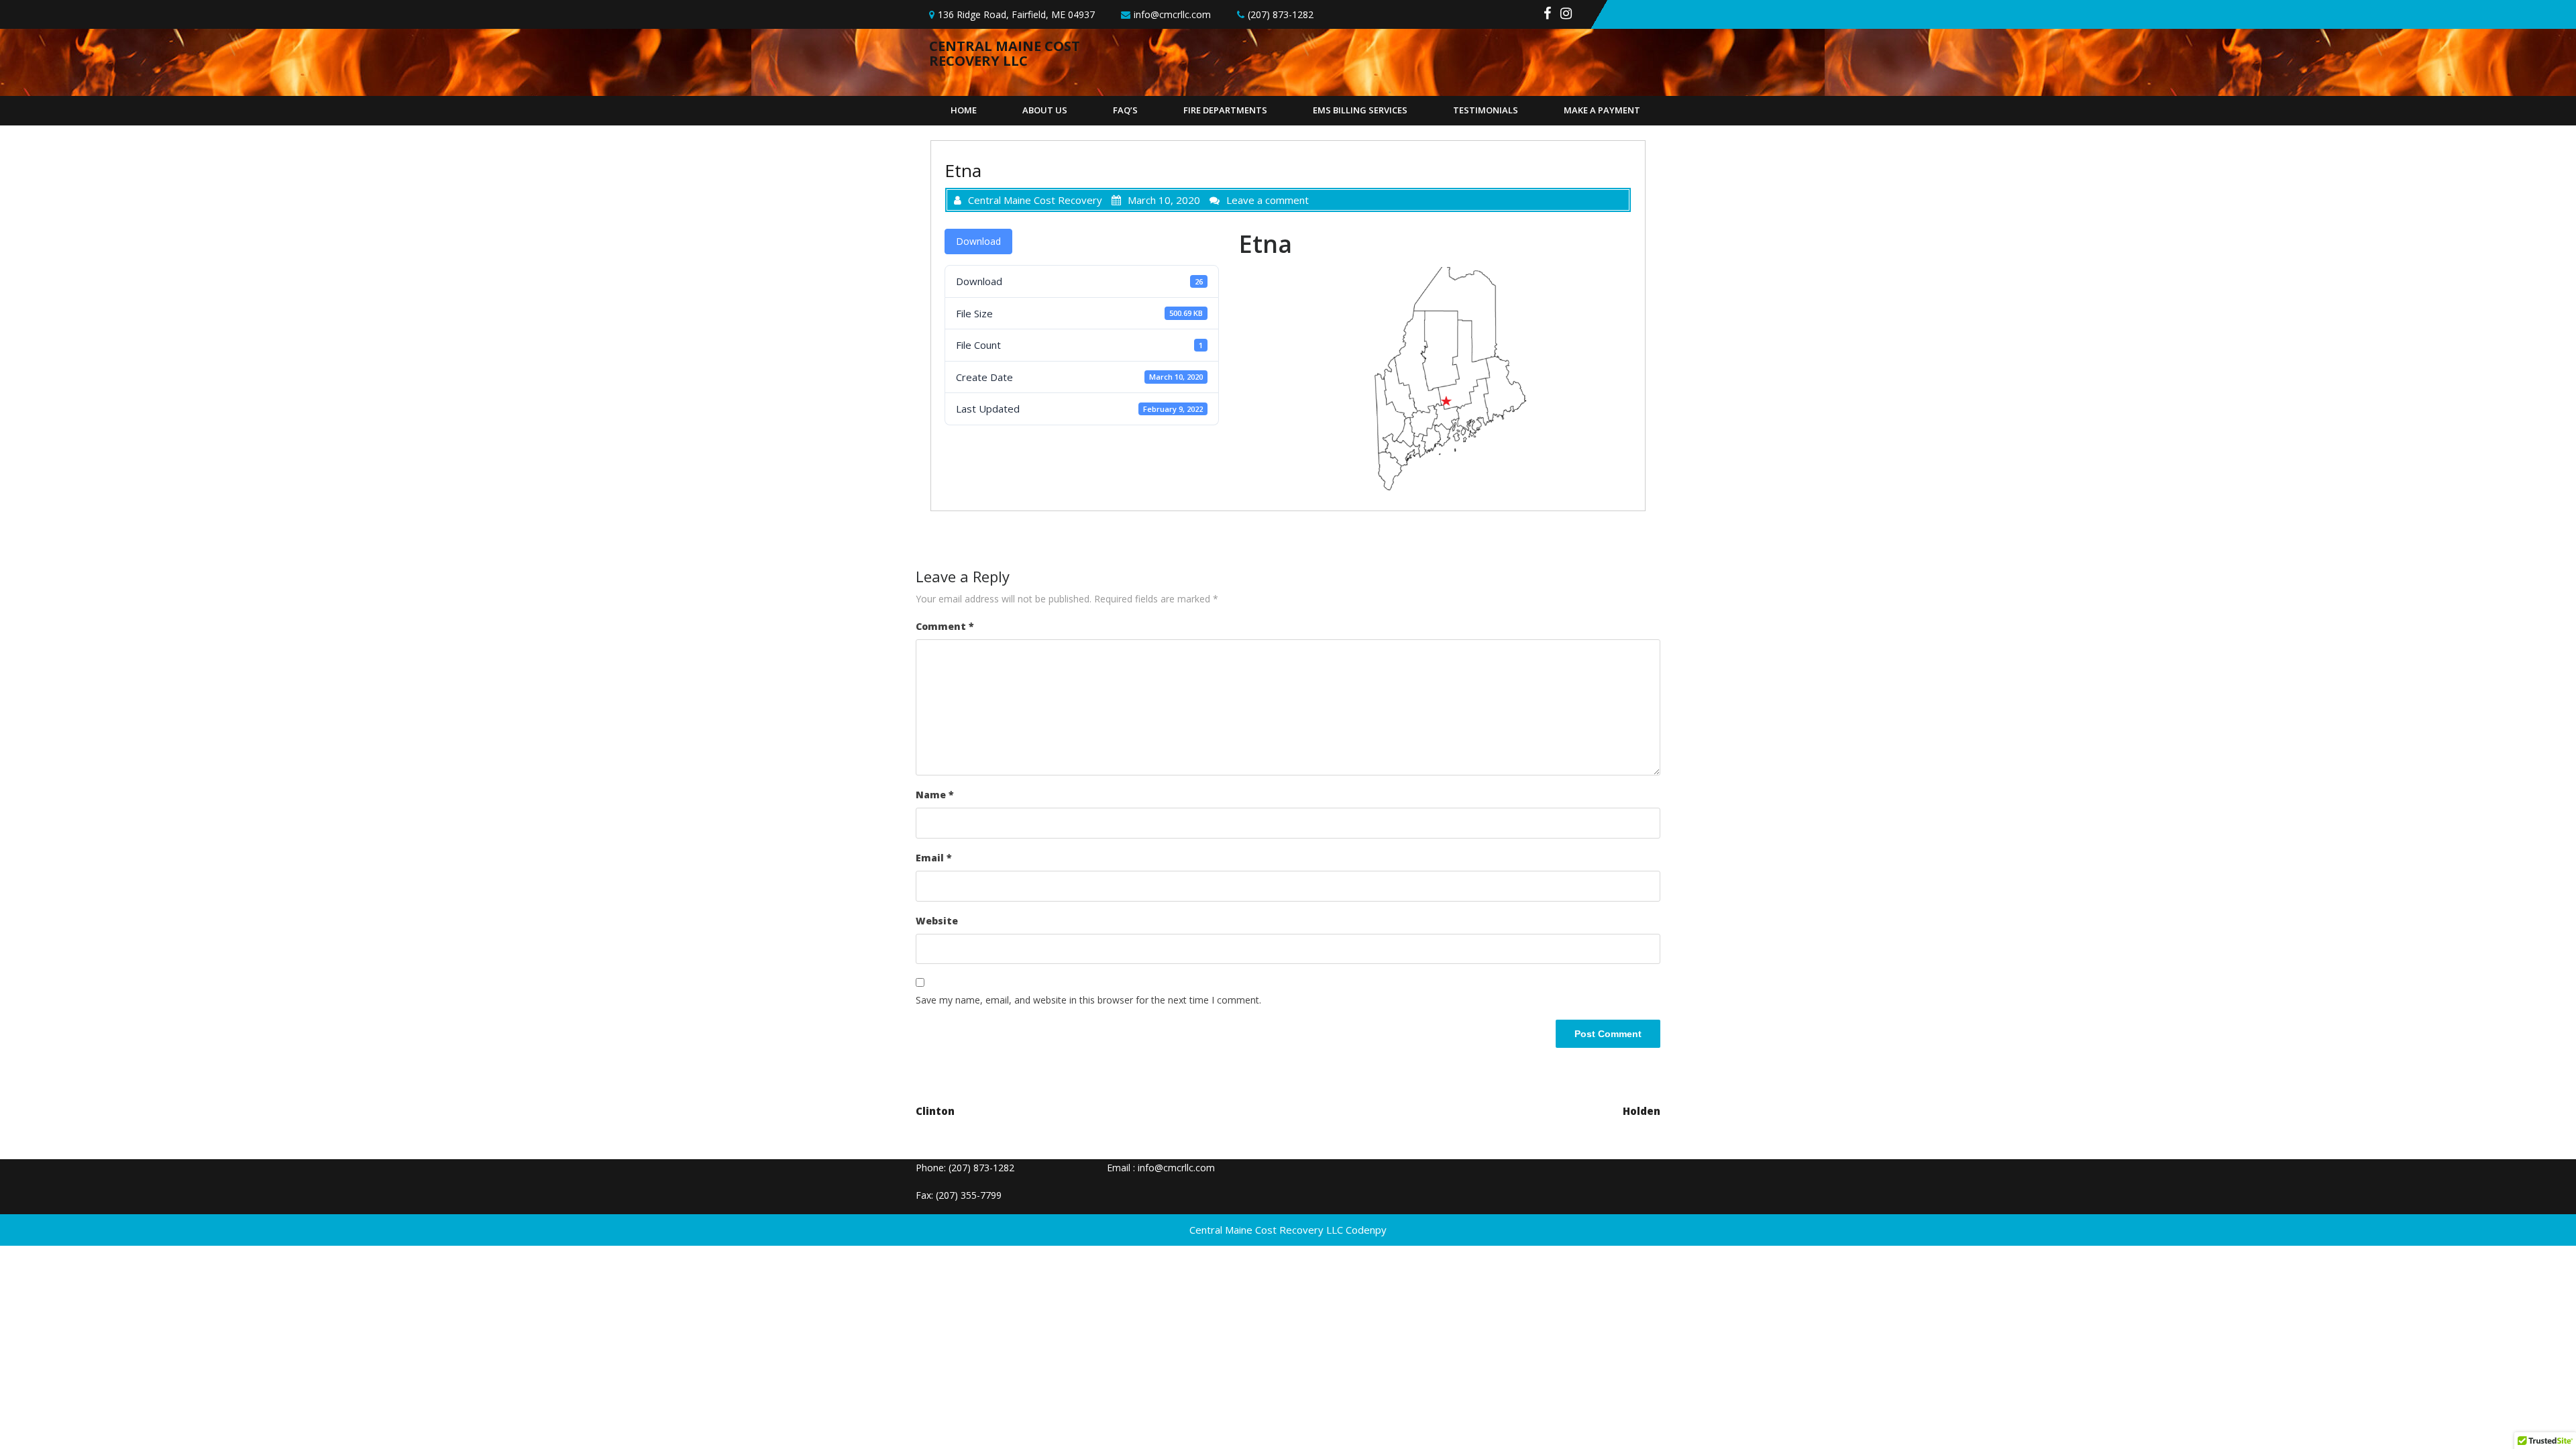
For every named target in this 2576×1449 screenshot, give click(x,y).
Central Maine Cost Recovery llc (1005, 53)
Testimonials (1486, 110)
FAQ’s (1125, 110)
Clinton (935, 1111)
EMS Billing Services (1360, 110)
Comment (945, 626)
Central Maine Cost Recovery (1035, 200)
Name (935, 795)
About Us (1045, 110)
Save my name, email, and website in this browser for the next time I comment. (1088, 1000)
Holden (1642, 1111)
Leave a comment (1268, 200)
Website (937, 921)
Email (934, 858)
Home (964, 110)
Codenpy (1366, 1230)
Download (978, 241)
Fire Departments (1225, 110)
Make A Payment (1602, 110)
